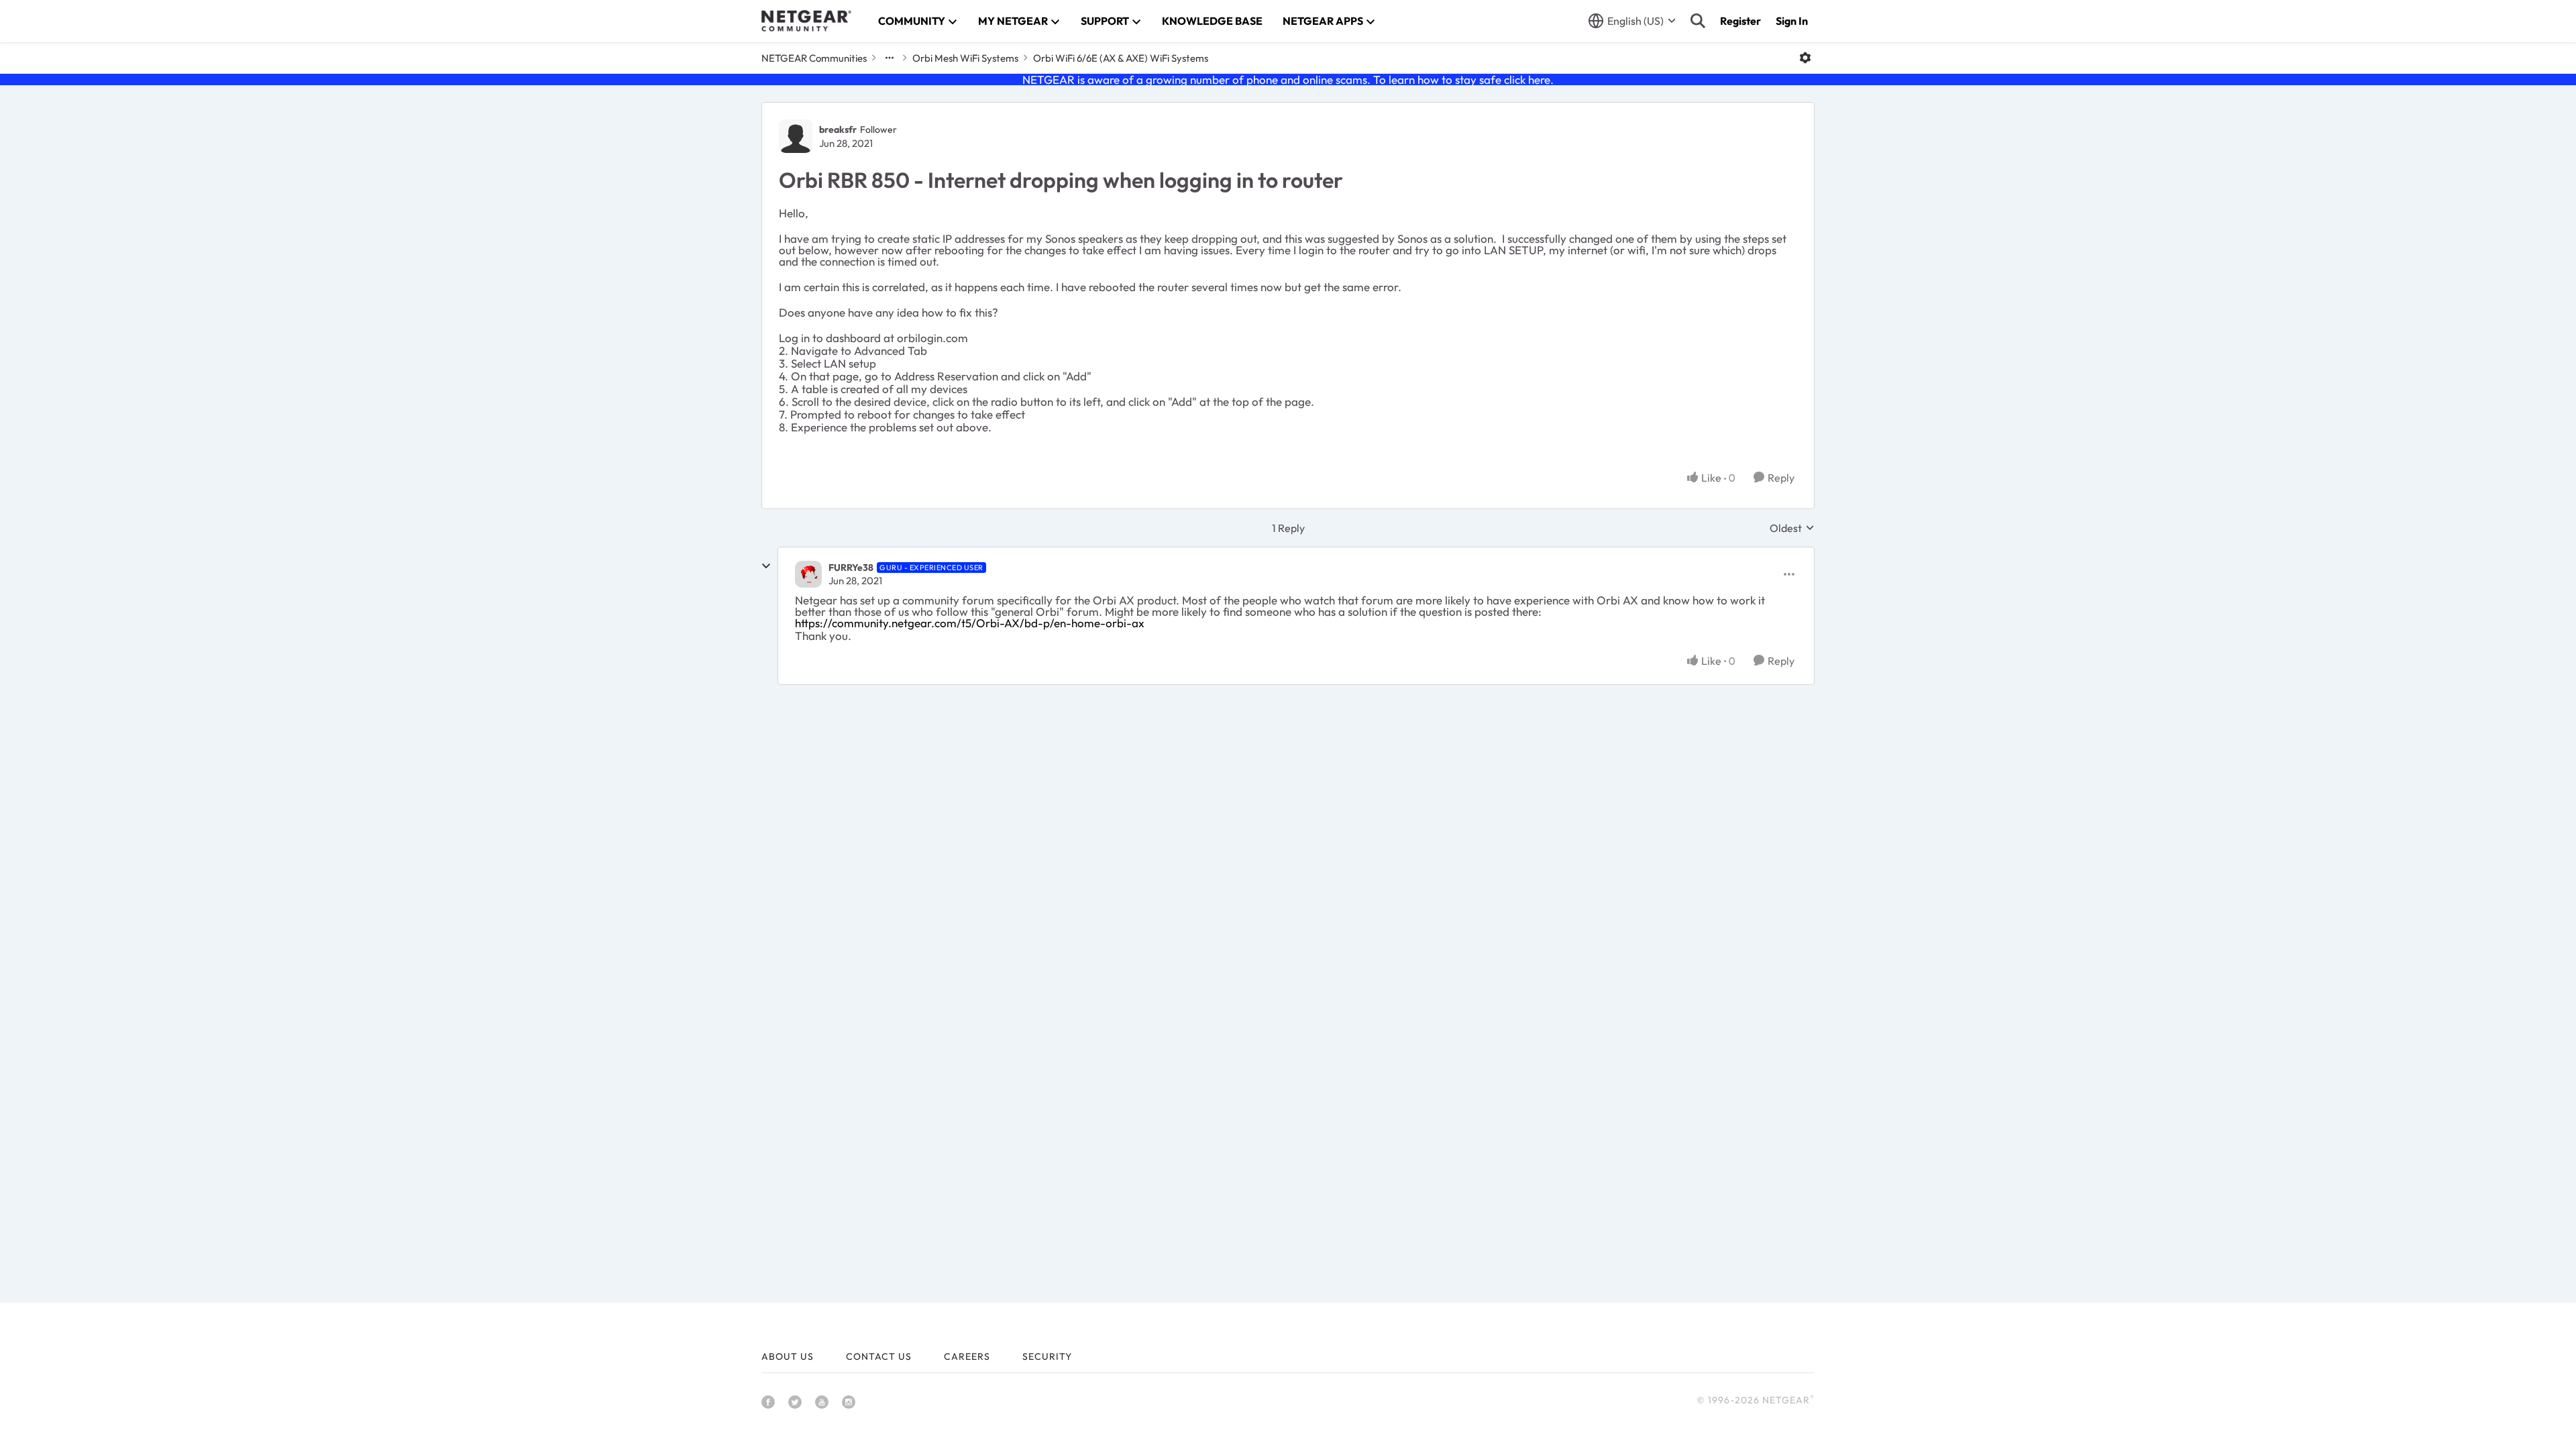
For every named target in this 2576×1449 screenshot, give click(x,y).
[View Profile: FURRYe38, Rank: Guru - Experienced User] (808, 574)
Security (1047, 1356)
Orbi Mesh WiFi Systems (965, 58)
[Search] (1698, 21)
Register (1740, 21)
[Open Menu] (1805, 58)
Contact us (879, 1356)
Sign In (1792, 21)
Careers (967, 1356)
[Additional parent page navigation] (890, 58)
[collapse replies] (766, 566)
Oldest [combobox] (1792, 528)
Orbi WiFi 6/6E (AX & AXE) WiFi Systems (1121, 58)
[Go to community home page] (806, 21)
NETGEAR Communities (814, 58)
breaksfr (838, 129)
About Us (788, 1356)
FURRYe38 (851, 568)
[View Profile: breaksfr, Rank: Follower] (796, 136)
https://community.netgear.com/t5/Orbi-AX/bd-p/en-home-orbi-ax (970, 623)
